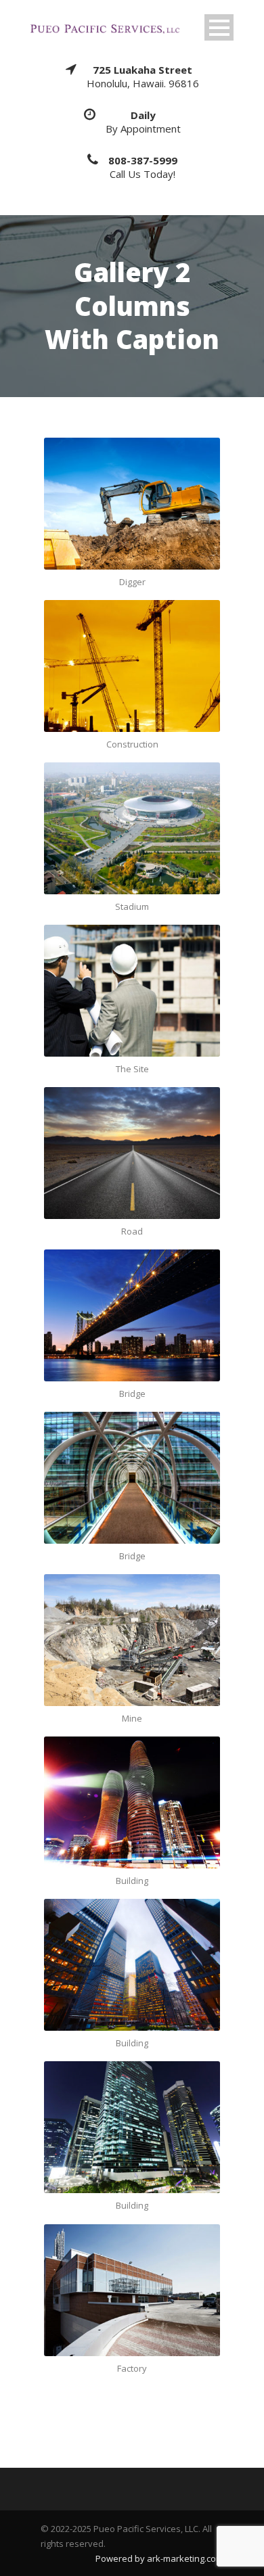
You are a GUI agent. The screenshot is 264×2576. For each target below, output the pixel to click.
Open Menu (219, 27)
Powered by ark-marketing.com (159, 2558)
